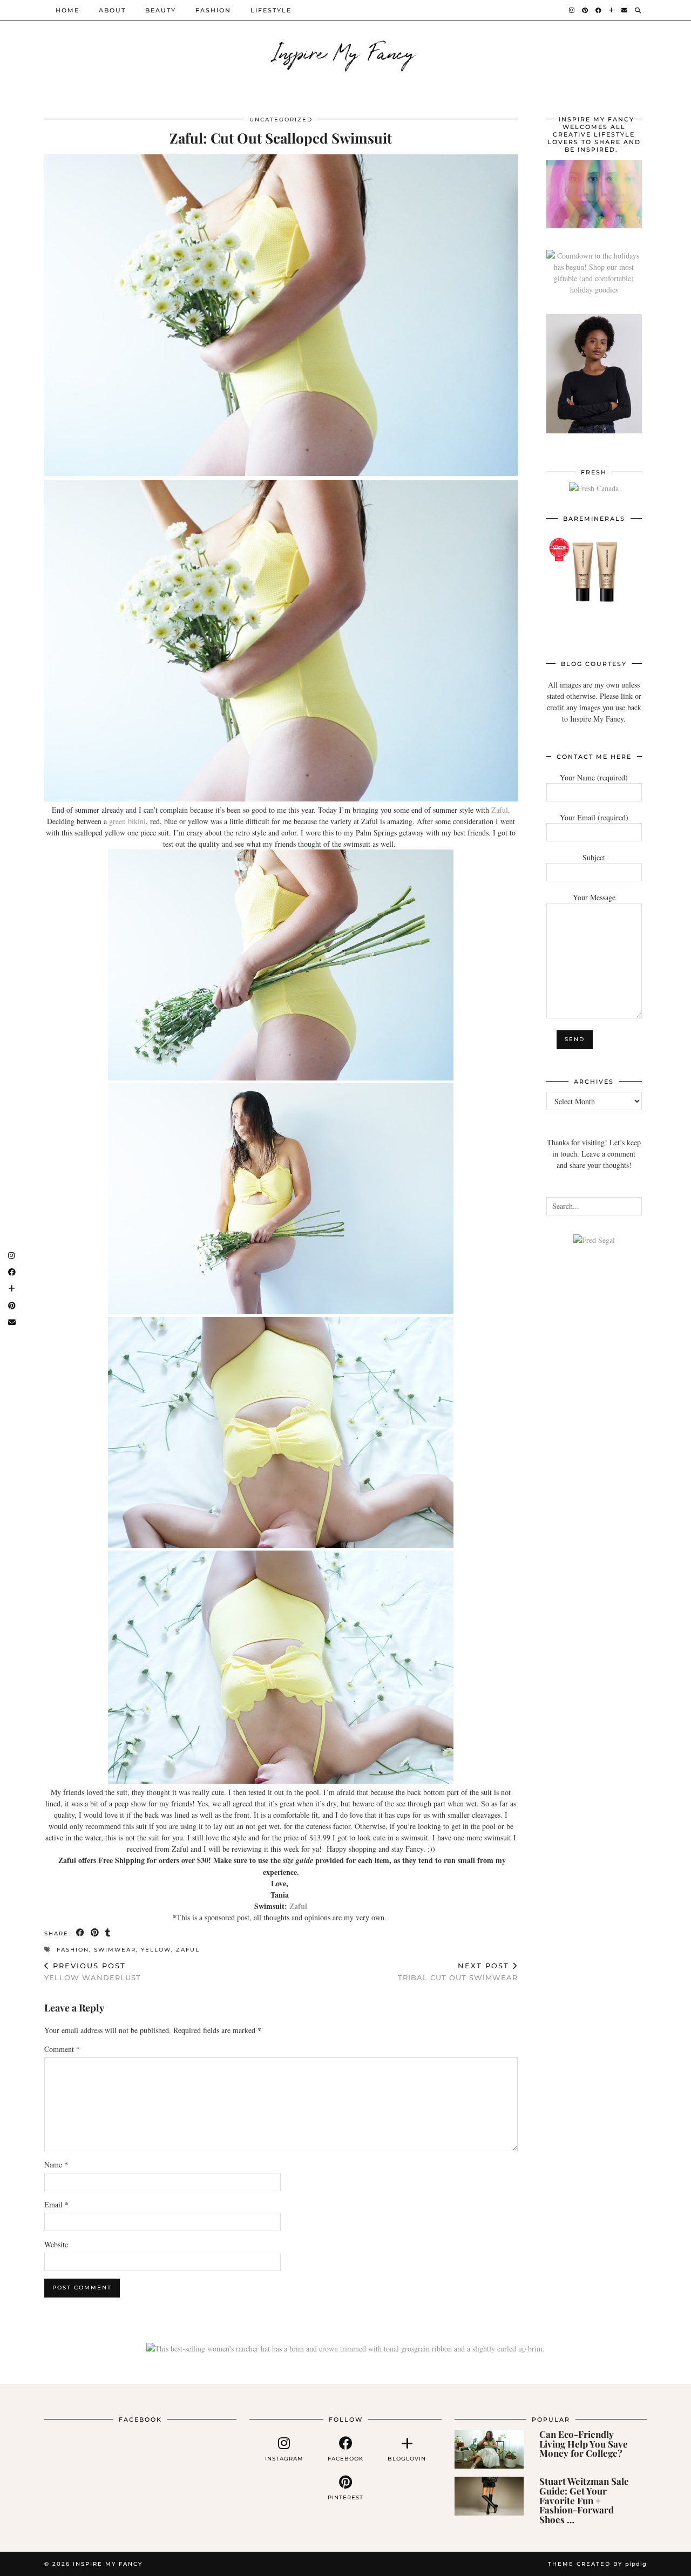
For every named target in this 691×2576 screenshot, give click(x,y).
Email (56, 2204)
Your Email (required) (594, 817)
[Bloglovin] (612, 10)
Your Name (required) (594, 777)
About (112, 10)
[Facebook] (599, 10)
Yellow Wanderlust (93, 1972)
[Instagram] (572, 10)
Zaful (500, 810)
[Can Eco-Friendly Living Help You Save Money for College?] (489, 2449)
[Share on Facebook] (81, 1933)
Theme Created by (597, 2564)
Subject (594, 857)
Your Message (594, 897)
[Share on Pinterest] (95, 1933)
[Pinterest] (585, 10)
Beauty (161, 10)
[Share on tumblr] (108, 1933)
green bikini (127, 821)
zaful (188, 1950)
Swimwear (115, 1950)
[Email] (625, 10)
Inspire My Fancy (346, 51)
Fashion (213, 10)
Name (56, 2164)
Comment (62, 2049)
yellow (156, 1950)
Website (56, 2244)
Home (67, 10)
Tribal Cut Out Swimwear (458, 1972)
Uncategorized (281, 120)
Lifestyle (271, 10)
